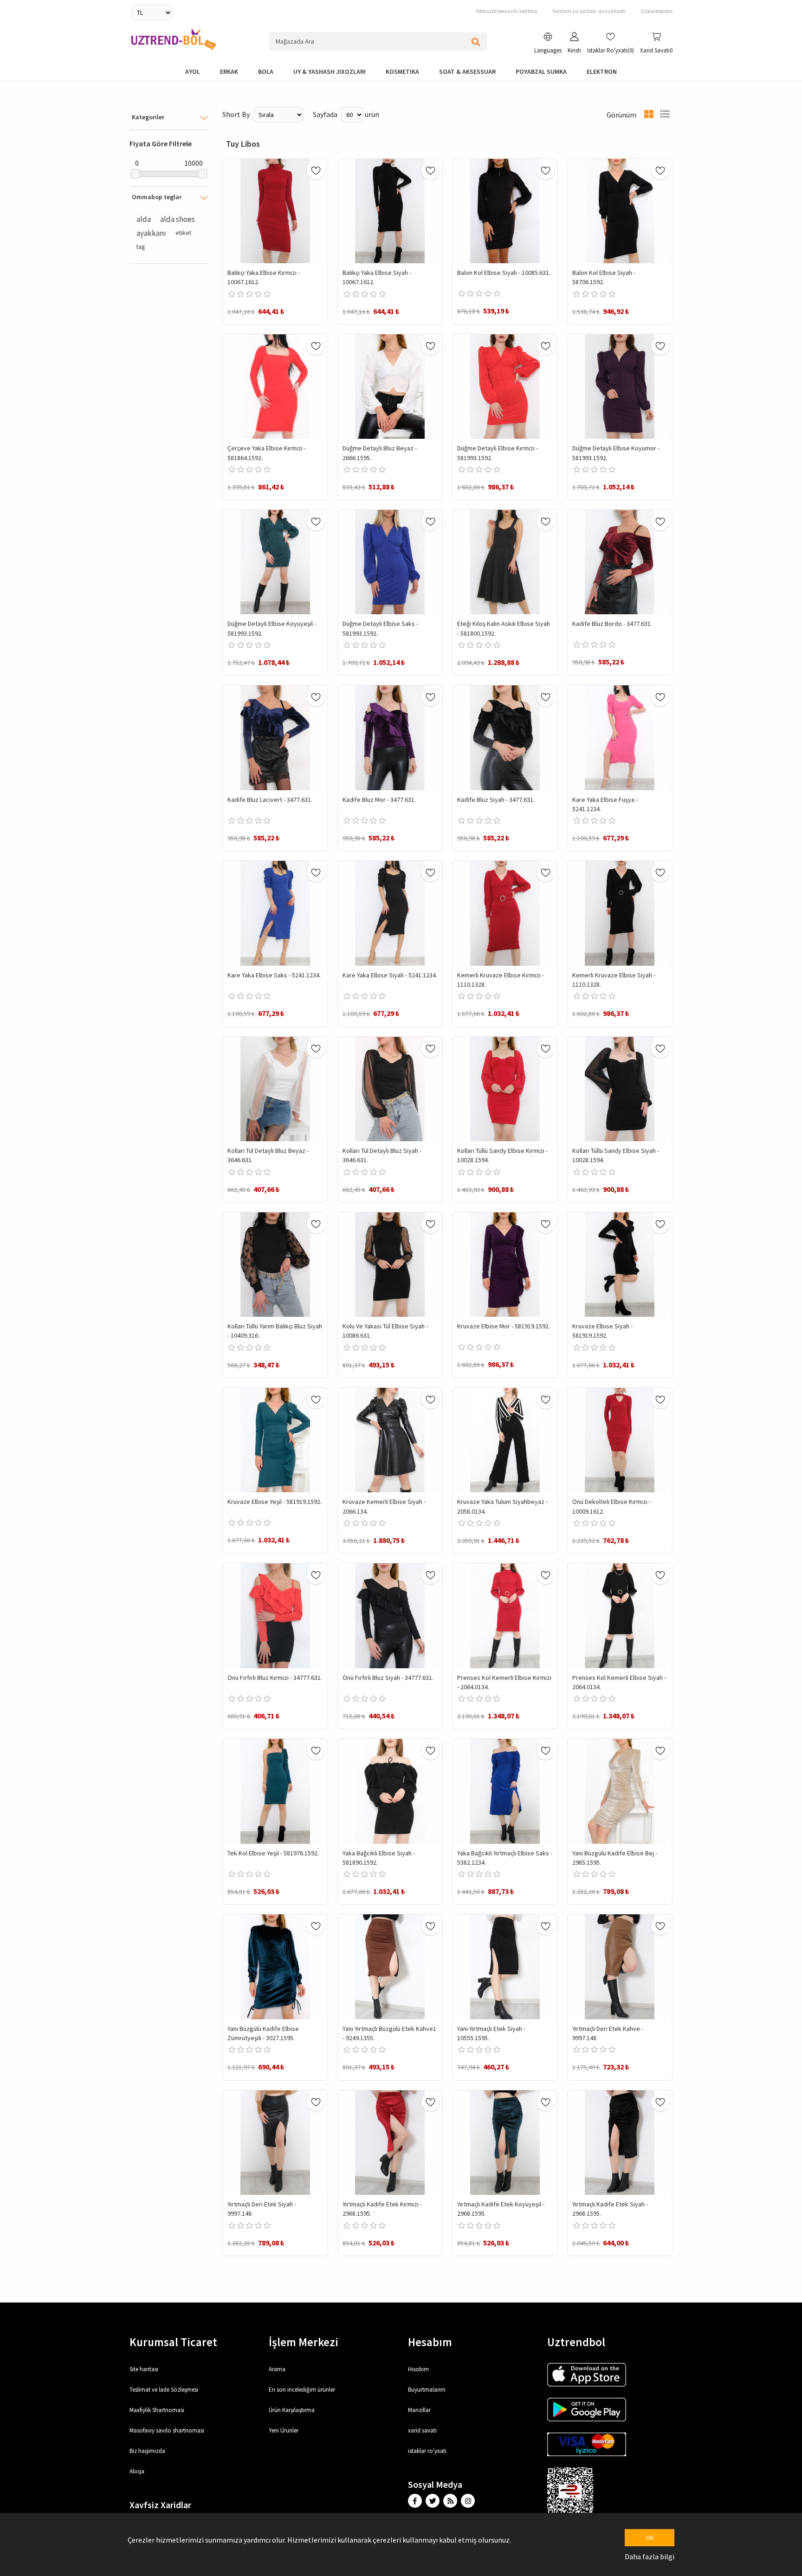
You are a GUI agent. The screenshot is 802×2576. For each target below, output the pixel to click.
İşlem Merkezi (304, 2342)
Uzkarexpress (657, 11)
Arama (277, 2369)
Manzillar (419, 2410)
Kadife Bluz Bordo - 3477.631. (612, 624)
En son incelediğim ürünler (302, 2390)
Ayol (193, 72)
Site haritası (144, 2369)
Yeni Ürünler (284, 2430)
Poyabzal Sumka (541, 72)
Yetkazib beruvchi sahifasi (507, 11)
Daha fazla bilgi (650, 2556)
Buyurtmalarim (427, 2390)
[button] (548, 44)
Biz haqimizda (147, 2451)
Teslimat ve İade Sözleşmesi (164, 2390)
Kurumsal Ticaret (173, 2342)
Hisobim (418, 2369)
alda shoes (178, 219)
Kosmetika (402, 72)
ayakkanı (151, 233)
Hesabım (430, 2342)
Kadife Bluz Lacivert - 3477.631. (270, 800)
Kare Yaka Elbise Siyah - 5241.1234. (390, 975)
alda (144, 219)
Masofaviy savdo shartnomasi (167, 2430)
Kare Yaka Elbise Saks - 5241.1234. (274, 975)
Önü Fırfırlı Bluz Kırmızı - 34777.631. (275, 1678)
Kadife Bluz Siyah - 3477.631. (496, 800)
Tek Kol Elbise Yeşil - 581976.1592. (273, 1853)
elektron (602, 72)
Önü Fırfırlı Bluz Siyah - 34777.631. (388, 1678)
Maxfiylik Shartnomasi (157, 2410)
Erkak (229, 72)
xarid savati (422, 2430)
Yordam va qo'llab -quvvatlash (589, 11)
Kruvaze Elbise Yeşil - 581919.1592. (275, 1502)
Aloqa (137, 2471)
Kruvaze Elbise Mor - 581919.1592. (504, 1326)
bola (266, 72)
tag (141, 247)
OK (650, 2537)
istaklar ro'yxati (427, 2451)
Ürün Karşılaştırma (292, 2410)
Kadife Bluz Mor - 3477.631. (379, 800)
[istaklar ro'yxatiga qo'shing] (316, 171)
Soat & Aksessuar (467, 72)
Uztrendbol (576, 2342)
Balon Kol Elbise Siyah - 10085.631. (504, 273)
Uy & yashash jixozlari (330, 72)
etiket (183, 233)
